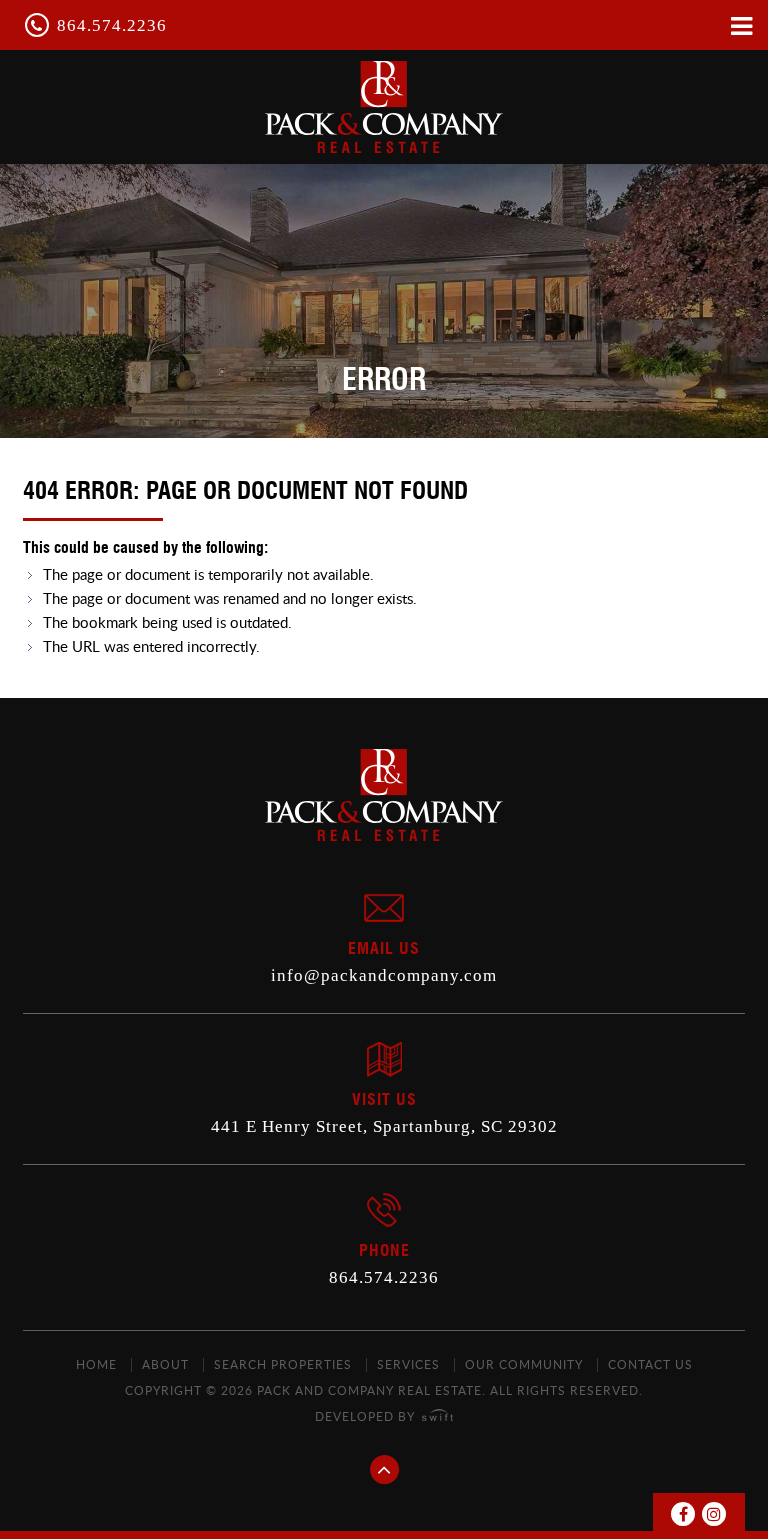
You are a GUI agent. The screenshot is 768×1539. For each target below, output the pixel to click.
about (165, 1364)
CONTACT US (650, 1364)
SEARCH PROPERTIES (283, 1364)
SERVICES (408, 1364)
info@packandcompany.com (384, 975)
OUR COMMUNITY (524, 1364)
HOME (96, 1364)
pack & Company (384, 107)
